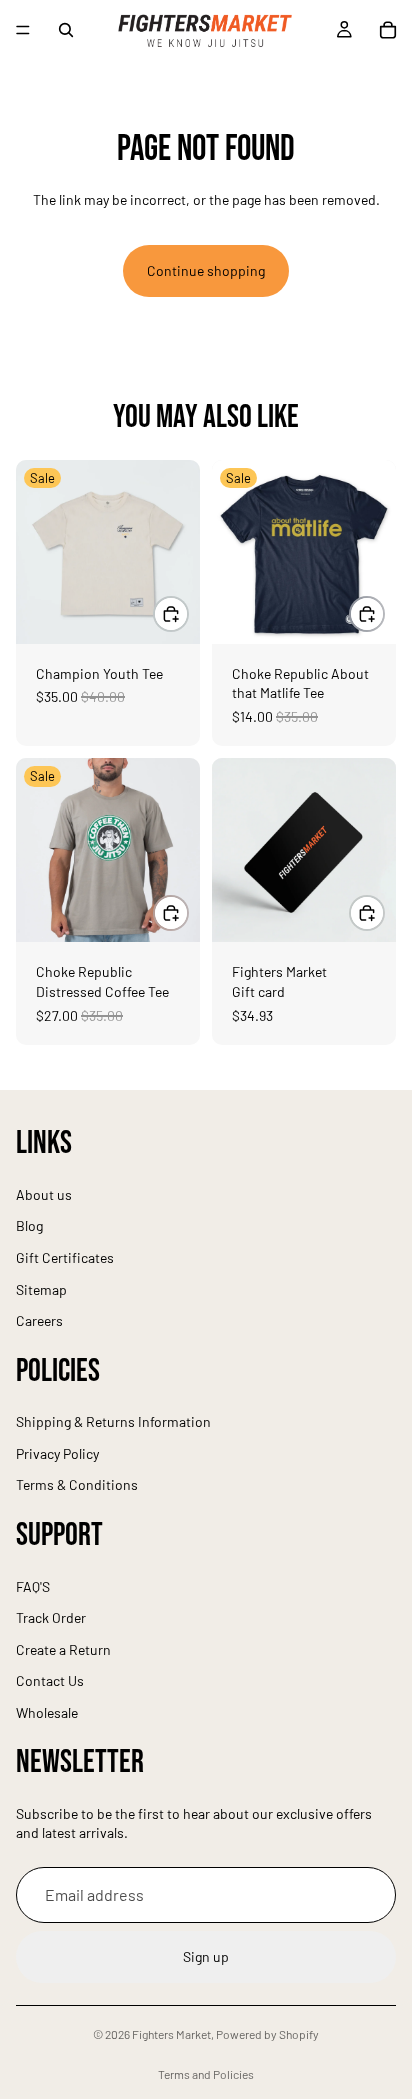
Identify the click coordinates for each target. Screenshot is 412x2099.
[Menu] (23, 30)
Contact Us (50, 1681)
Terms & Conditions (77, 1485)
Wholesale (47, 1712)
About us (44, 1194)
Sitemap (41, 1289)
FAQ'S (33, 1586)
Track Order (51, 1617)
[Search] (66, 30)
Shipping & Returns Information (113, 1422)
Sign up (206, 1957)
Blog (29, 1226)
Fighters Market (171, 2034)
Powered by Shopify (267, 2034)
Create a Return (63, 1649)
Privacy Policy (57, 1453)
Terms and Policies (206, 2074)
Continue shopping (206, 270)
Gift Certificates (65, 1257)
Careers (39, 1320)
